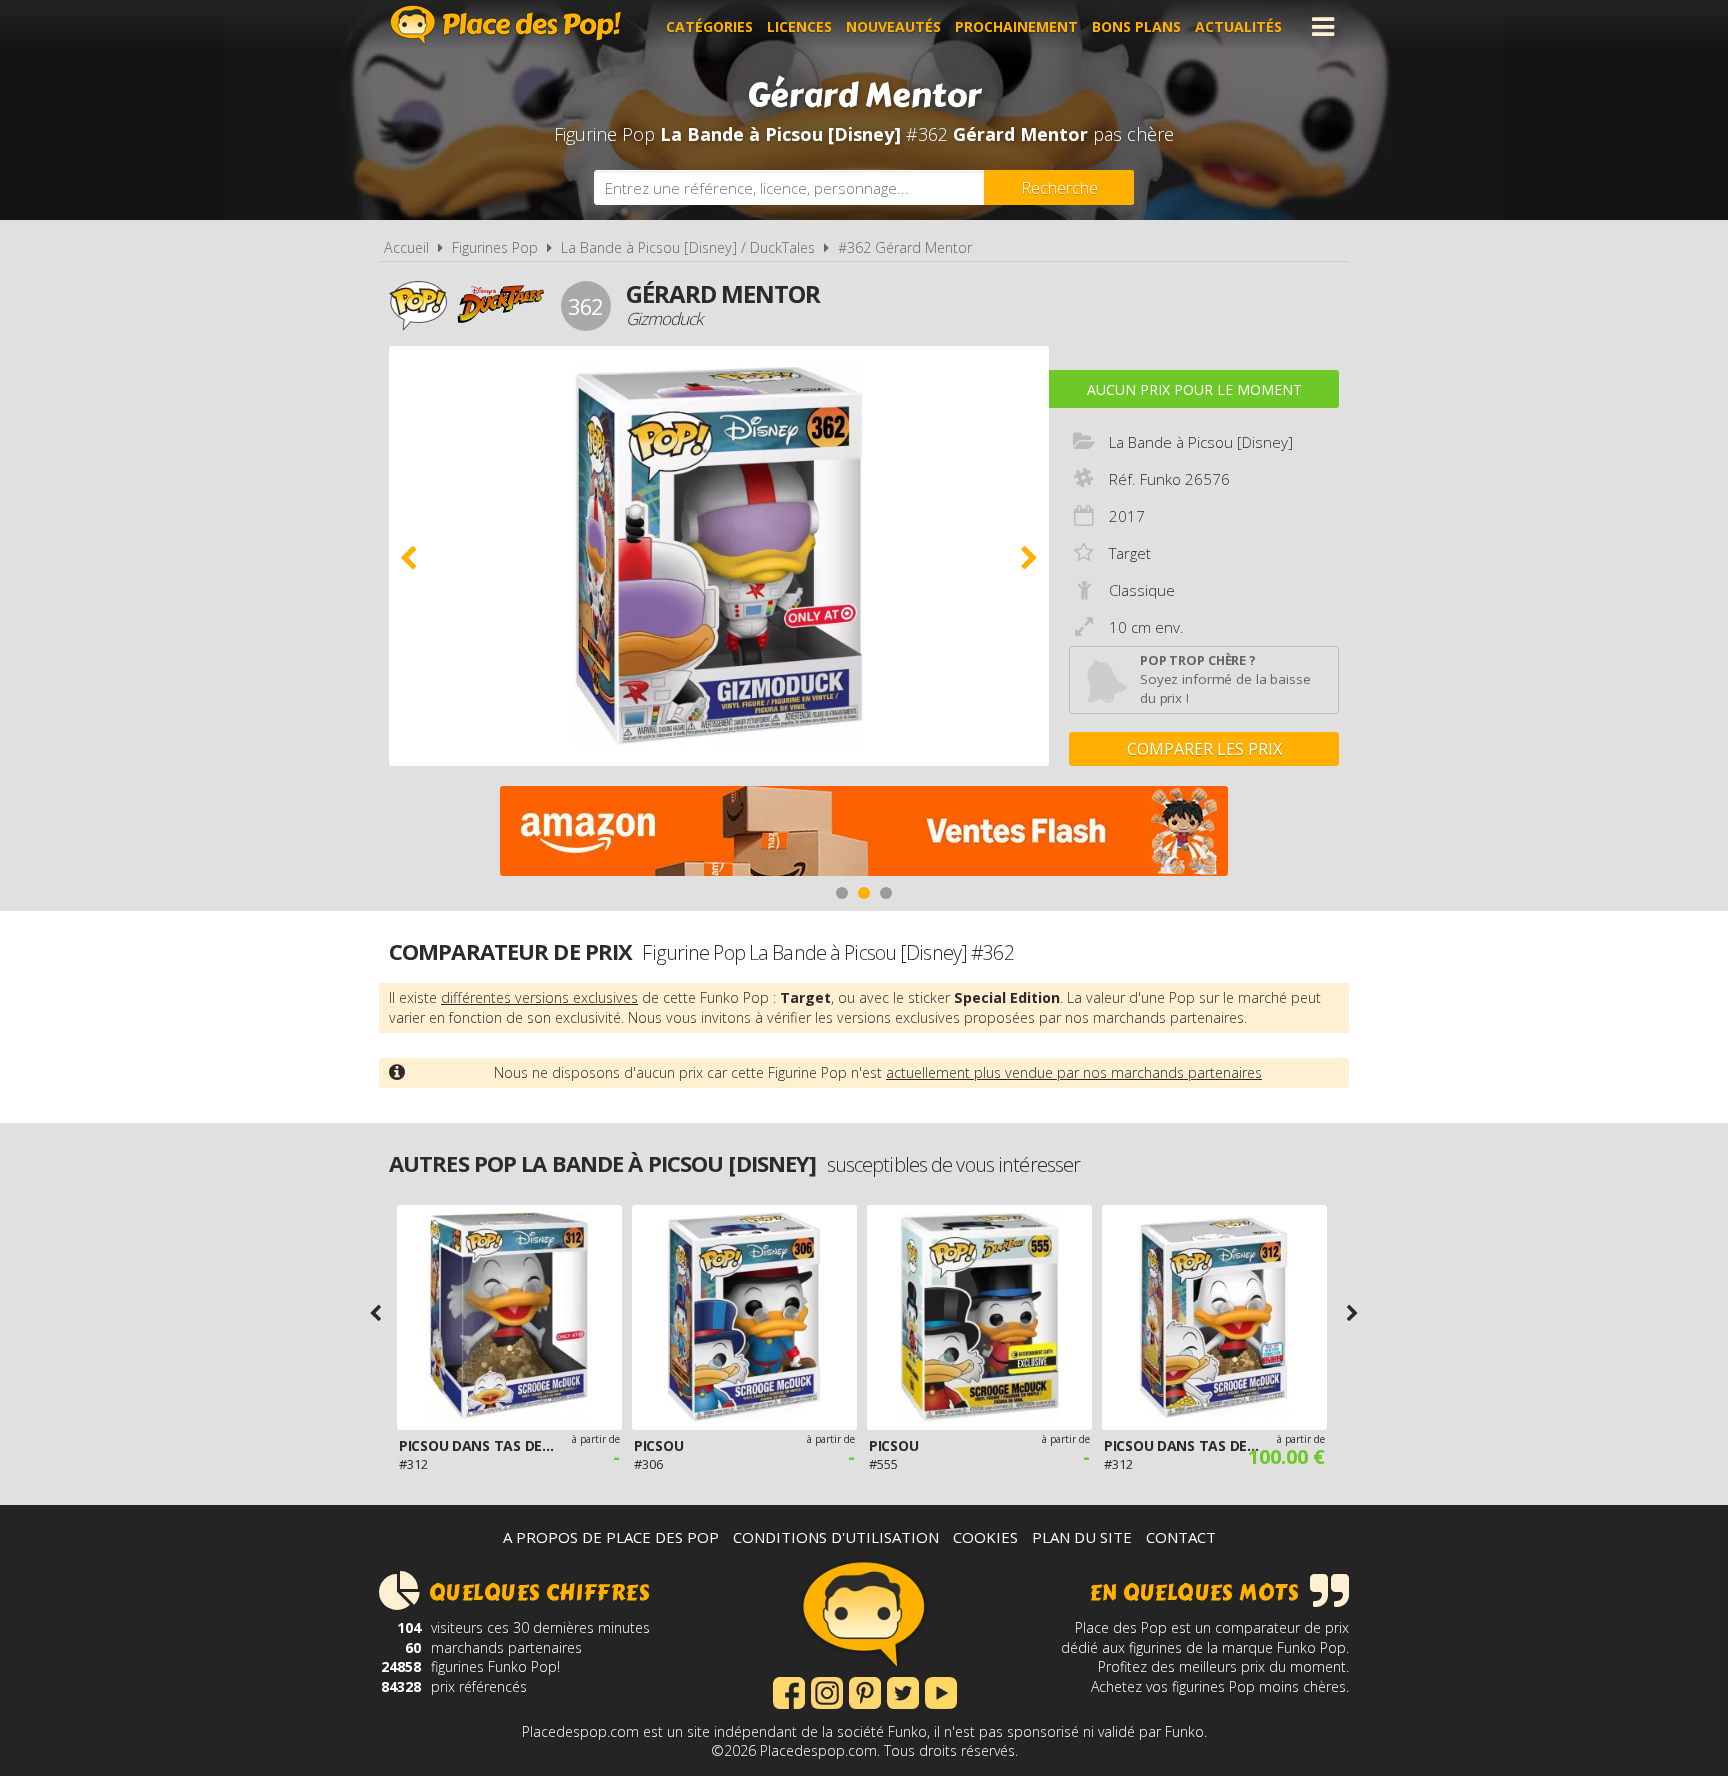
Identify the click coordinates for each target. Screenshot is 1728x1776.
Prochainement (1016, 26)
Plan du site (1082, 1537)
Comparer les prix (1204, 749)
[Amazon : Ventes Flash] (864, 833)
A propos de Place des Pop (611, 1537)
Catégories (709, 26)
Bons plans (1136, 26)
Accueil (406, 247)
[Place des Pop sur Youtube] (941, 1691)
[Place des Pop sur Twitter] (903, 1691)
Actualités (1238, 26)
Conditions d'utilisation (836, 1537)
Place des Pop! (506, 24)
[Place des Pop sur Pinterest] (865, 1691)
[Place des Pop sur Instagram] (827, 1691)
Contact (1181, 1537)
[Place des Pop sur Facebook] (789, 1691)
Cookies (985, 1537)
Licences (799, 26)
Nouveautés (893, 26)
